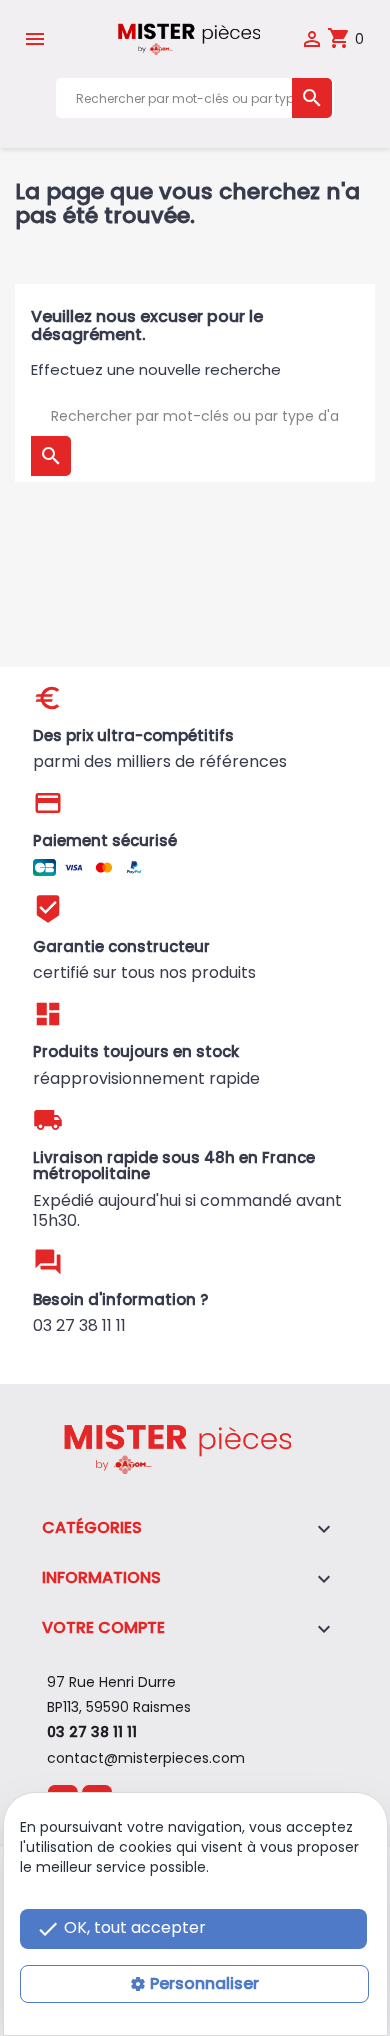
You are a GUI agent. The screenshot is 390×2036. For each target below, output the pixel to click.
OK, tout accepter (121, 1928)
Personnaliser (204, 1983)
